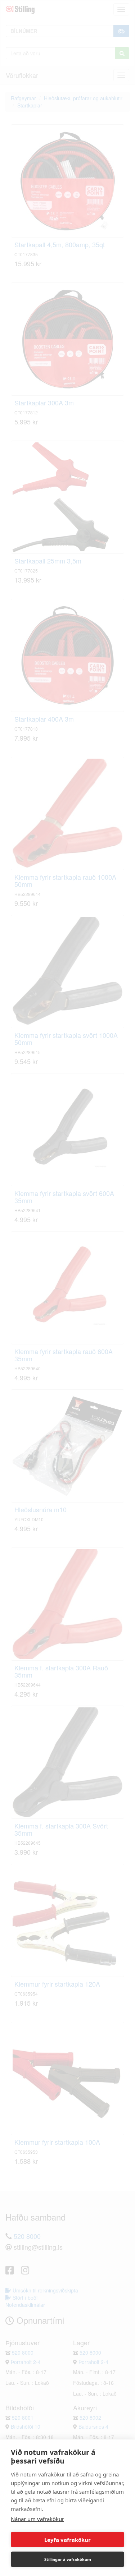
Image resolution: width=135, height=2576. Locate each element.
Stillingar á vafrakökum (68, 2559)
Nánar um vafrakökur (37, 2519)
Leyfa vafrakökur (67, 2540)
